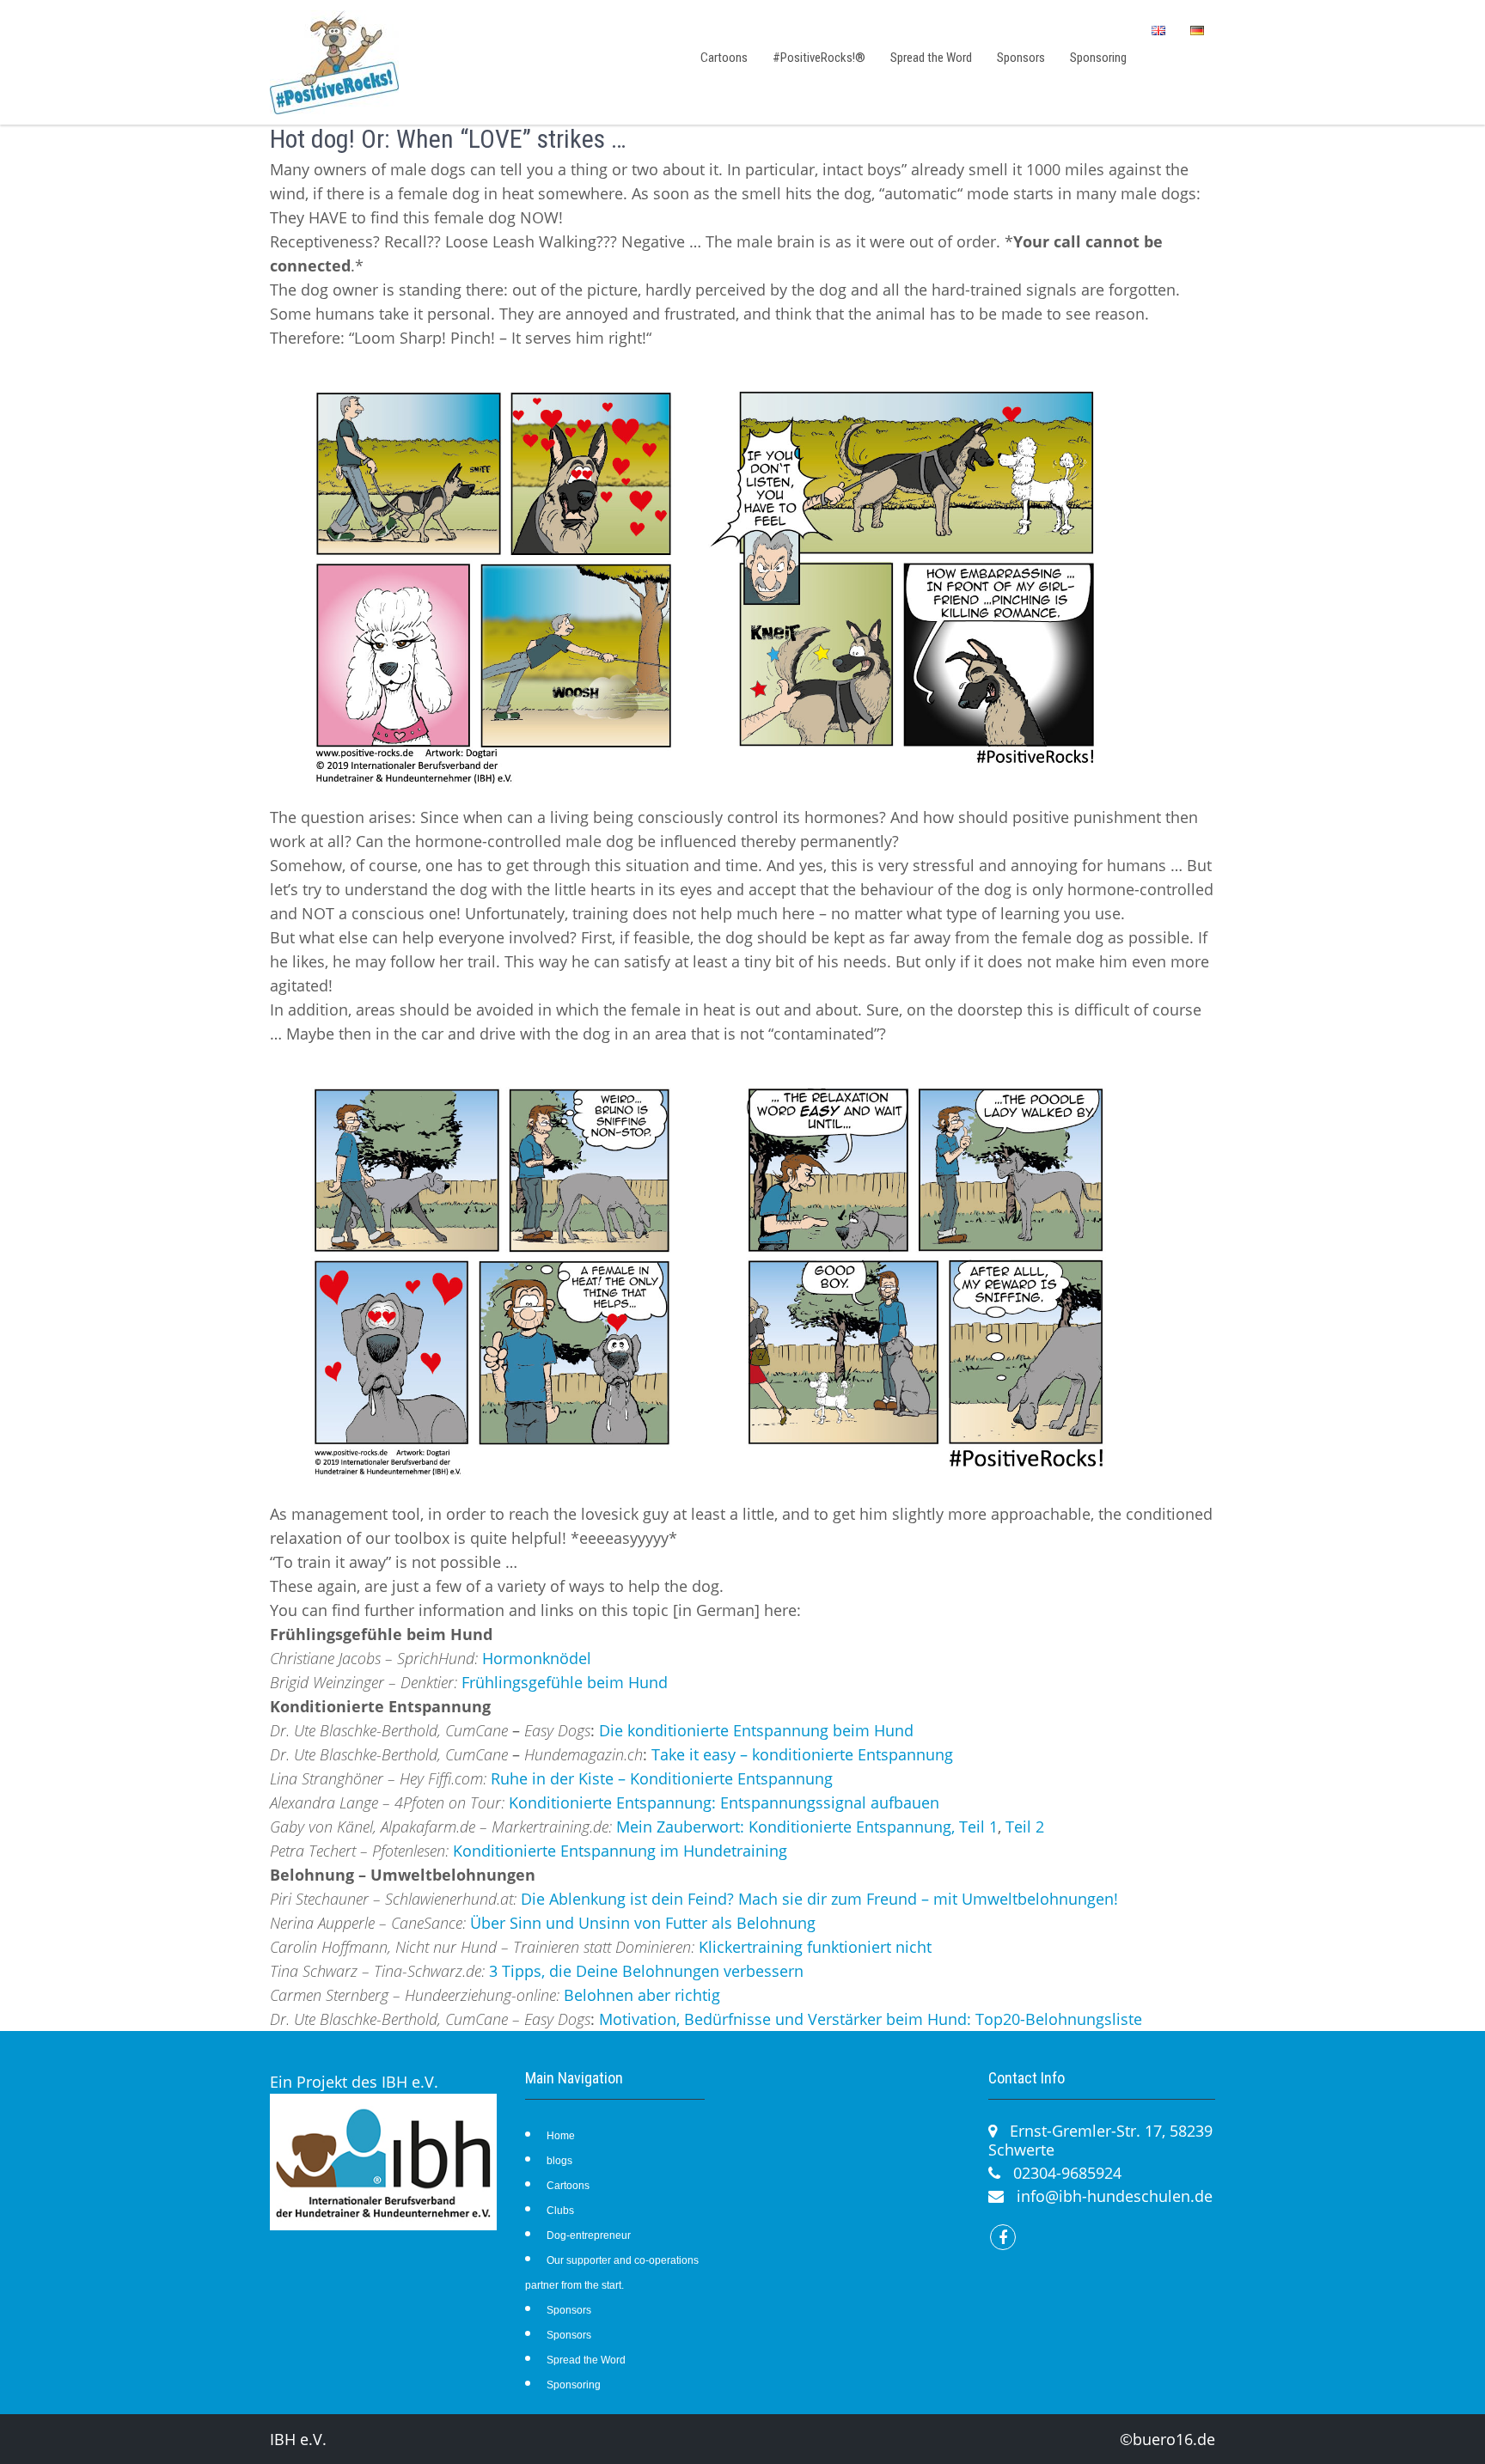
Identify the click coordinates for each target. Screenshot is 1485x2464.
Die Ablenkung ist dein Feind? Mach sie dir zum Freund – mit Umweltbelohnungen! (819, 1899)
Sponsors (1021, 58)
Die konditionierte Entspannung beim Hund (756, 1730)
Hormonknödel (537, 1658)
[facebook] (1003, 2237)
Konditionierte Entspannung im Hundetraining (620, 1851)
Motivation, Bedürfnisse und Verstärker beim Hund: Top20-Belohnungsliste (871, 2019)
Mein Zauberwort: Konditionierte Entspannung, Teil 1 (807, 1827)
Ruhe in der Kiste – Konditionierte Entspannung (662, 1778)
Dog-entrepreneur (589, 2235)
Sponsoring (1098, 58)
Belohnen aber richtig (642, 1995)
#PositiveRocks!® (819, 58)
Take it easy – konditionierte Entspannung (802, 1754)
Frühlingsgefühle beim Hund (565, 1682)
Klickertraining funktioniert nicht (815, 1947)
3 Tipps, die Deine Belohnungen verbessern (646, 1971)
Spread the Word (931, 58)
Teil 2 (1025, 1827)
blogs (559, 2161)
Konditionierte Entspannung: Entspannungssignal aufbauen (724, 1802)
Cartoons (724, 58)
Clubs (560, 2211)
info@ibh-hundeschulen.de (1115, 2196)
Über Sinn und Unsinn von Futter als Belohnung (643, 1923)
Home (561, 2136)
